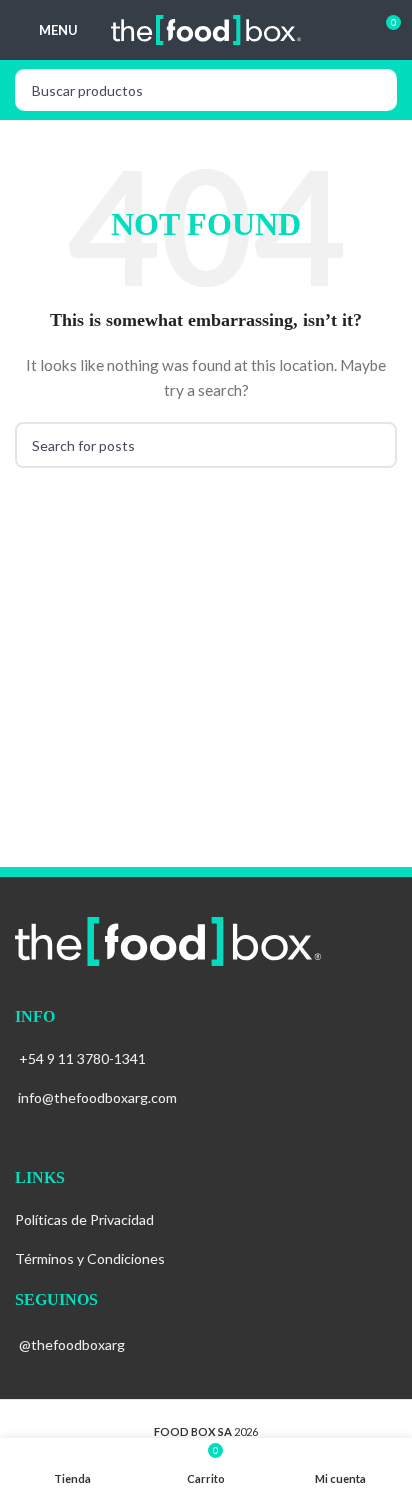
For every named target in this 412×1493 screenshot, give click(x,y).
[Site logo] (206, 28)
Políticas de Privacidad (84, 1219)
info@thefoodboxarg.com (97, 1097)
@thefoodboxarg (72, 1344)
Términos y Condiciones (90, 1258)
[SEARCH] (376, 90)
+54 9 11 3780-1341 (82, 1058)
